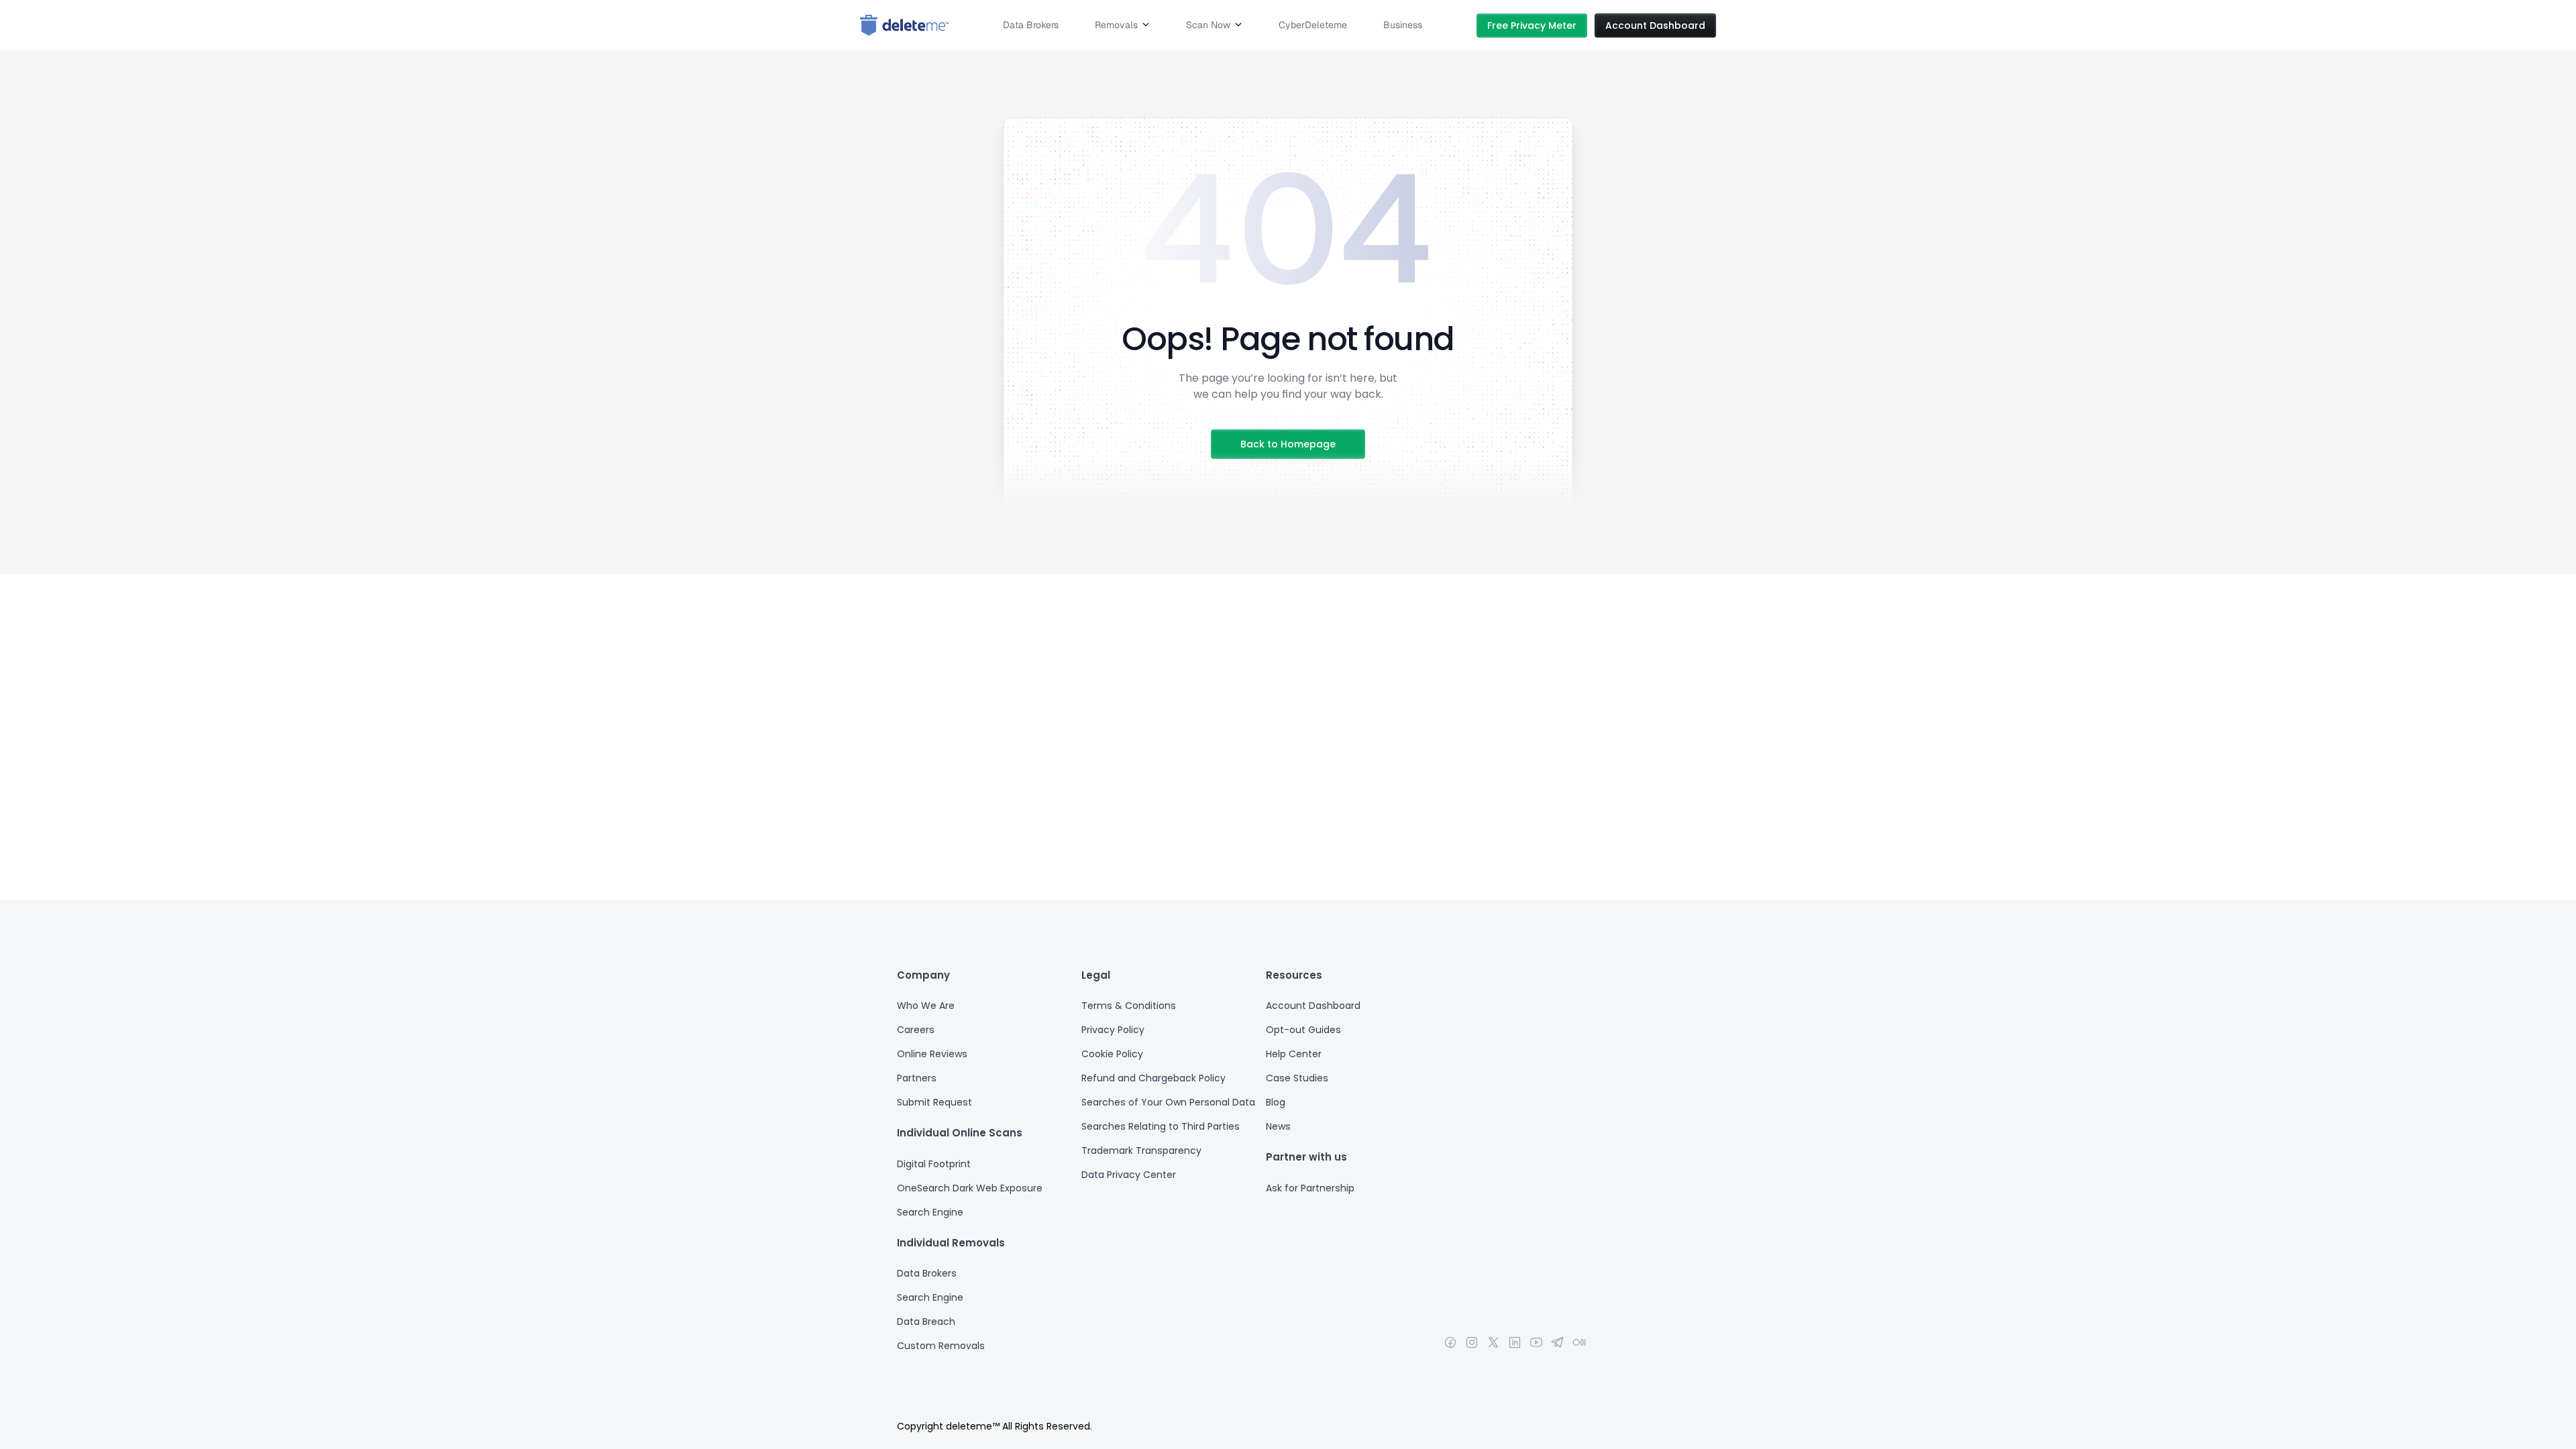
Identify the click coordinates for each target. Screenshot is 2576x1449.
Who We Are (926, 1006)
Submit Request (934, 1102)
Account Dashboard (1313, 1006)
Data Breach (926, 1322)
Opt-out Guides (1303, 1030)
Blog (1276, 1102)
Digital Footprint (935, 1164)
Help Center (1294, 1054)
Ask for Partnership (1310, 1188)
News (1278, 1126)
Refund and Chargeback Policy (1153, 1078)
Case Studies (1297, 1078)
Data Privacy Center (1129, 1175)
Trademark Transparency (1141, 1150)
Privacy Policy (1113, 1030)
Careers (916, 1030)
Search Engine (931, 1212)
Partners (917, 1078)
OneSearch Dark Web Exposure (970, 1188)
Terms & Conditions (1129, 1006)
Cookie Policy (1112, 1054)
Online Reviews (932, 1054)
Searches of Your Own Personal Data (1168, 1102)
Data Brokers (927, 1273)
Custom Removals (941, 1346)
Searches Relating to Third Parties (1161, 1126)
